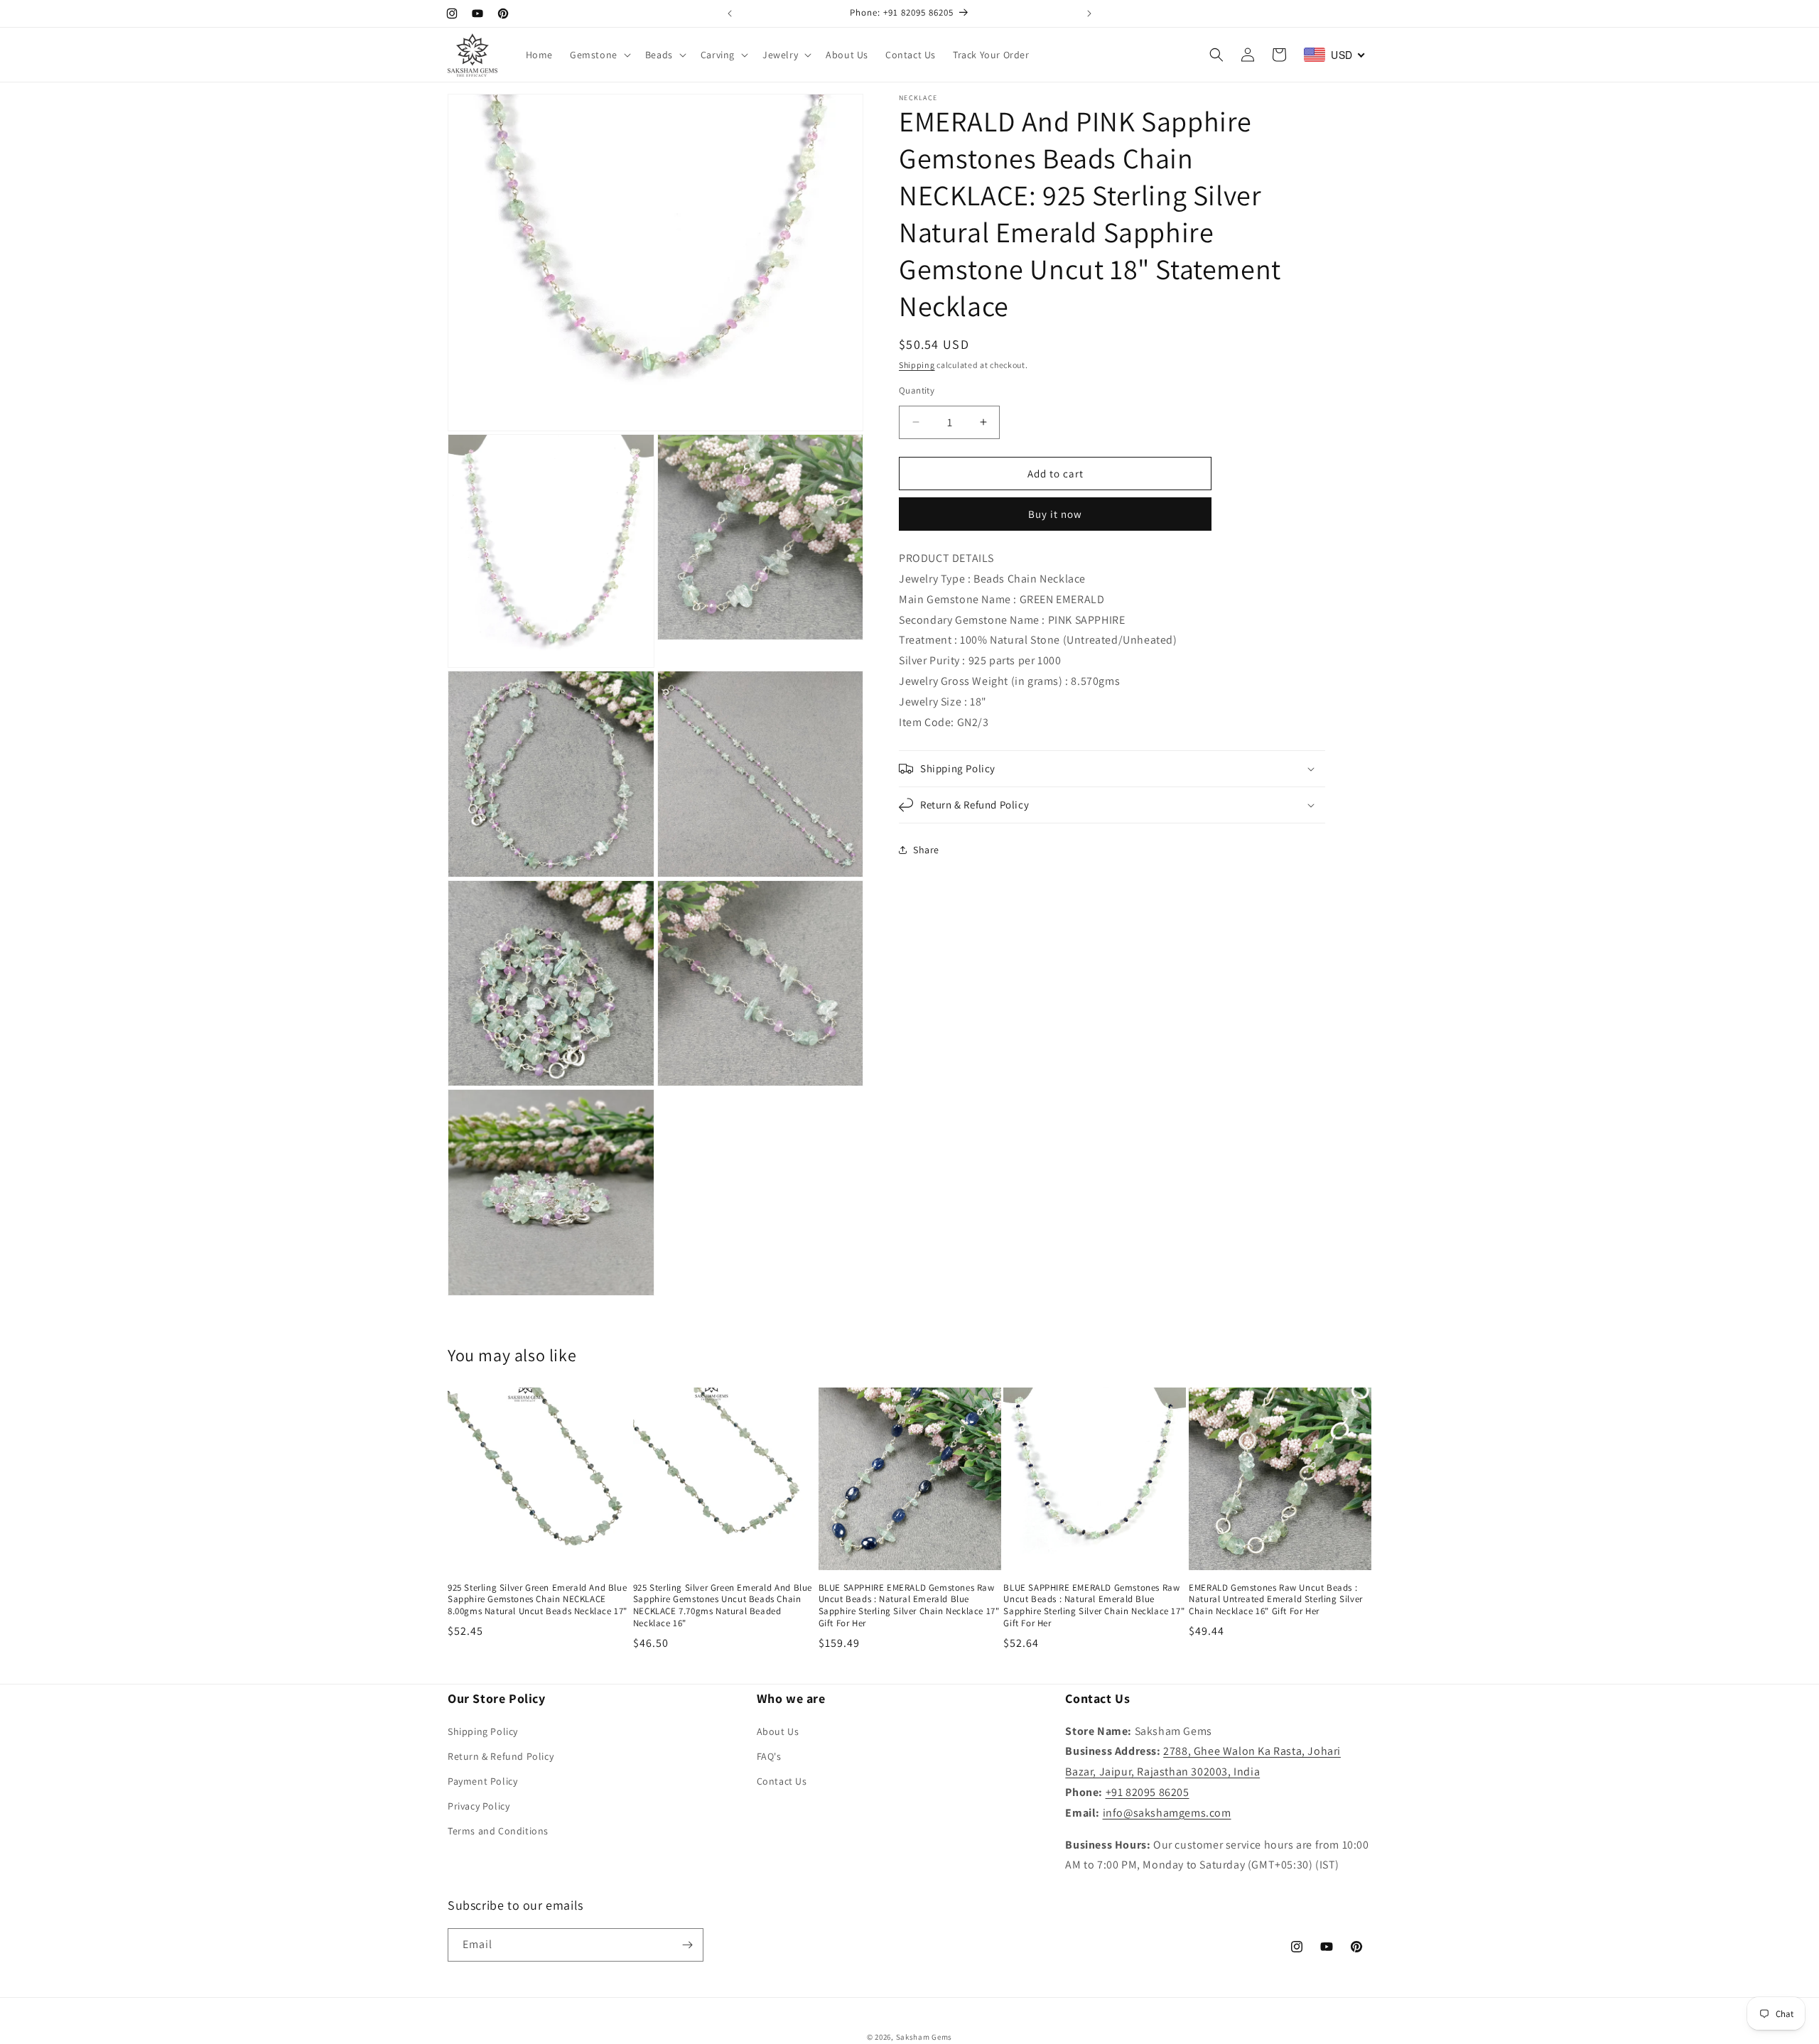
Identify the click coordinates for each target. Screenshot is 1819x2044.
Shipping (917, 365)
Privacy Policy (479, 1806)
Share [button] (926, 849)
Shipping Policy (483, 1731)
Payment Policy (482, 1781)
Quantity (917, 390)
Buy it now (1055, 514)
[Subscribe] (687, 1945)
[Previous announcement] (730, 13)
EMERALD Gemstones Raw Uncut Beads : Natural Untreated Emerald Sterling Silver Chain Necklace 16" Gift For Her (1276, 1600)
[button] (599, 55)
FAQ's (769, 1756)
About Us (778, 1731)
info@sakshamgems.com (1167, 1813)
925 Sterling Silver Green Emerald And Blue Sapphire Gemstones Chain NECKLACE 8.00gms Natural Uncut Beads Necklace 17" (538, 1600)
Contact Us (782, 1781)
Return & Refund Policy (501, 1756)
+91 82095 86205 (1148, 1792)
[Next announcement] (1089, 13)
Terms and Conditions (498, 1831)
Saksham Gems (924, 2037)
